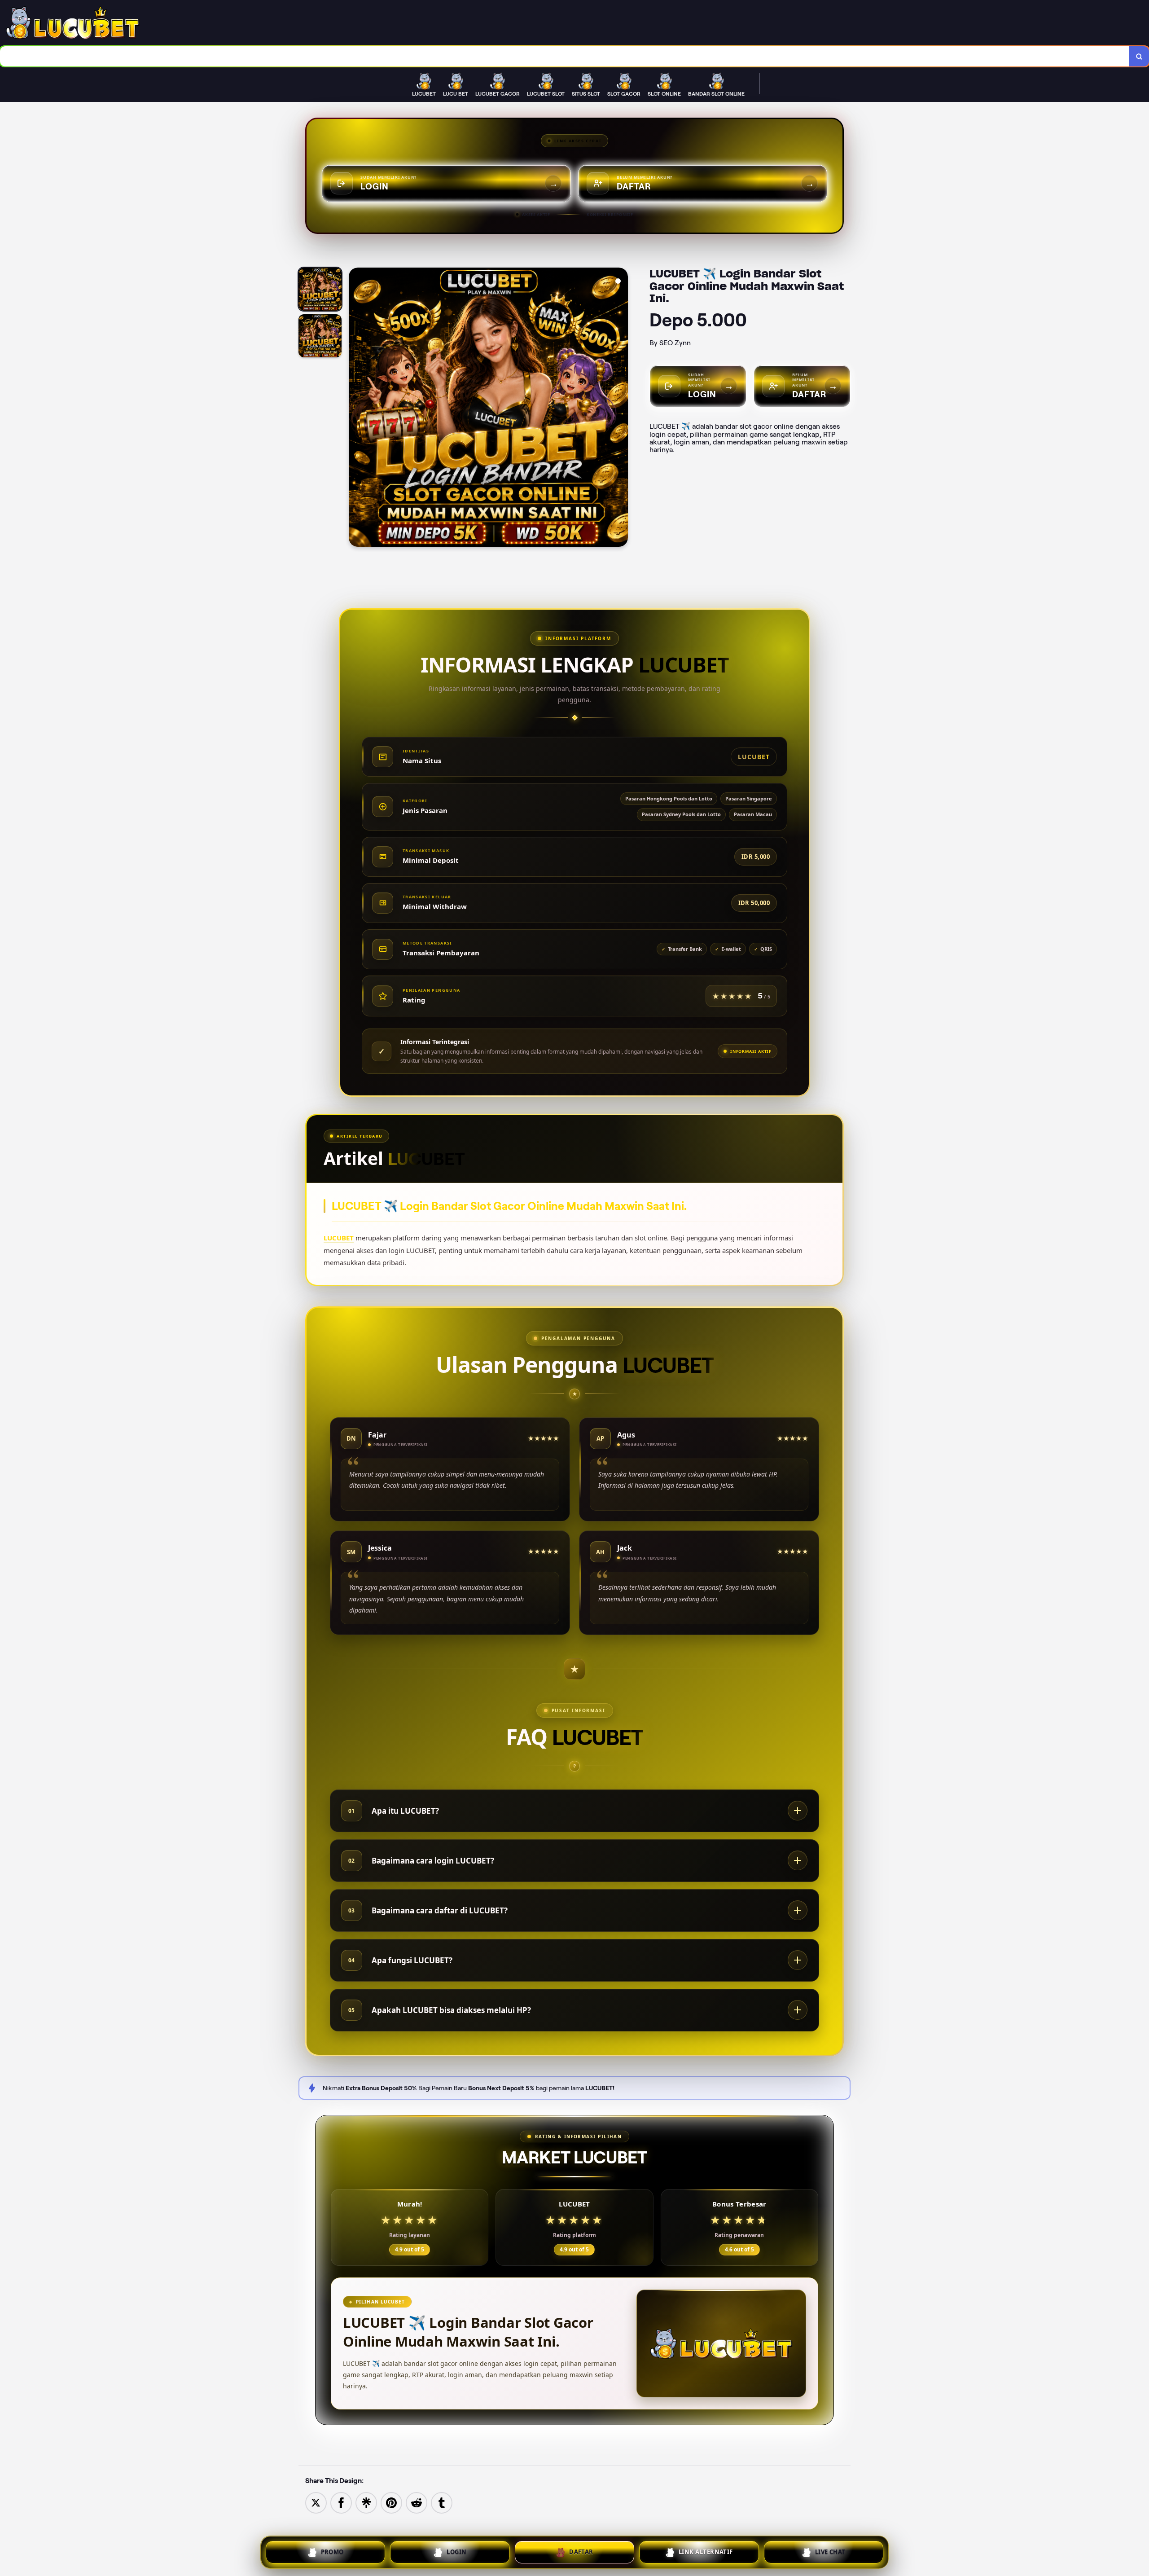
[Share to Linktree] (366, 2503)
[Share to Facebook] (341, 2503)
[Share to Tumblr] (442, 2503)
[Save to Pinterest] (391, 2503)
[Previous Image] (356, 409)
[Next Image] (621, 409)
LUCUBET (339, 1238)
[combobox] (565, 56)
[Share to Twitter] (316, 2503)
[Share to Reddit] (417, 2503)
